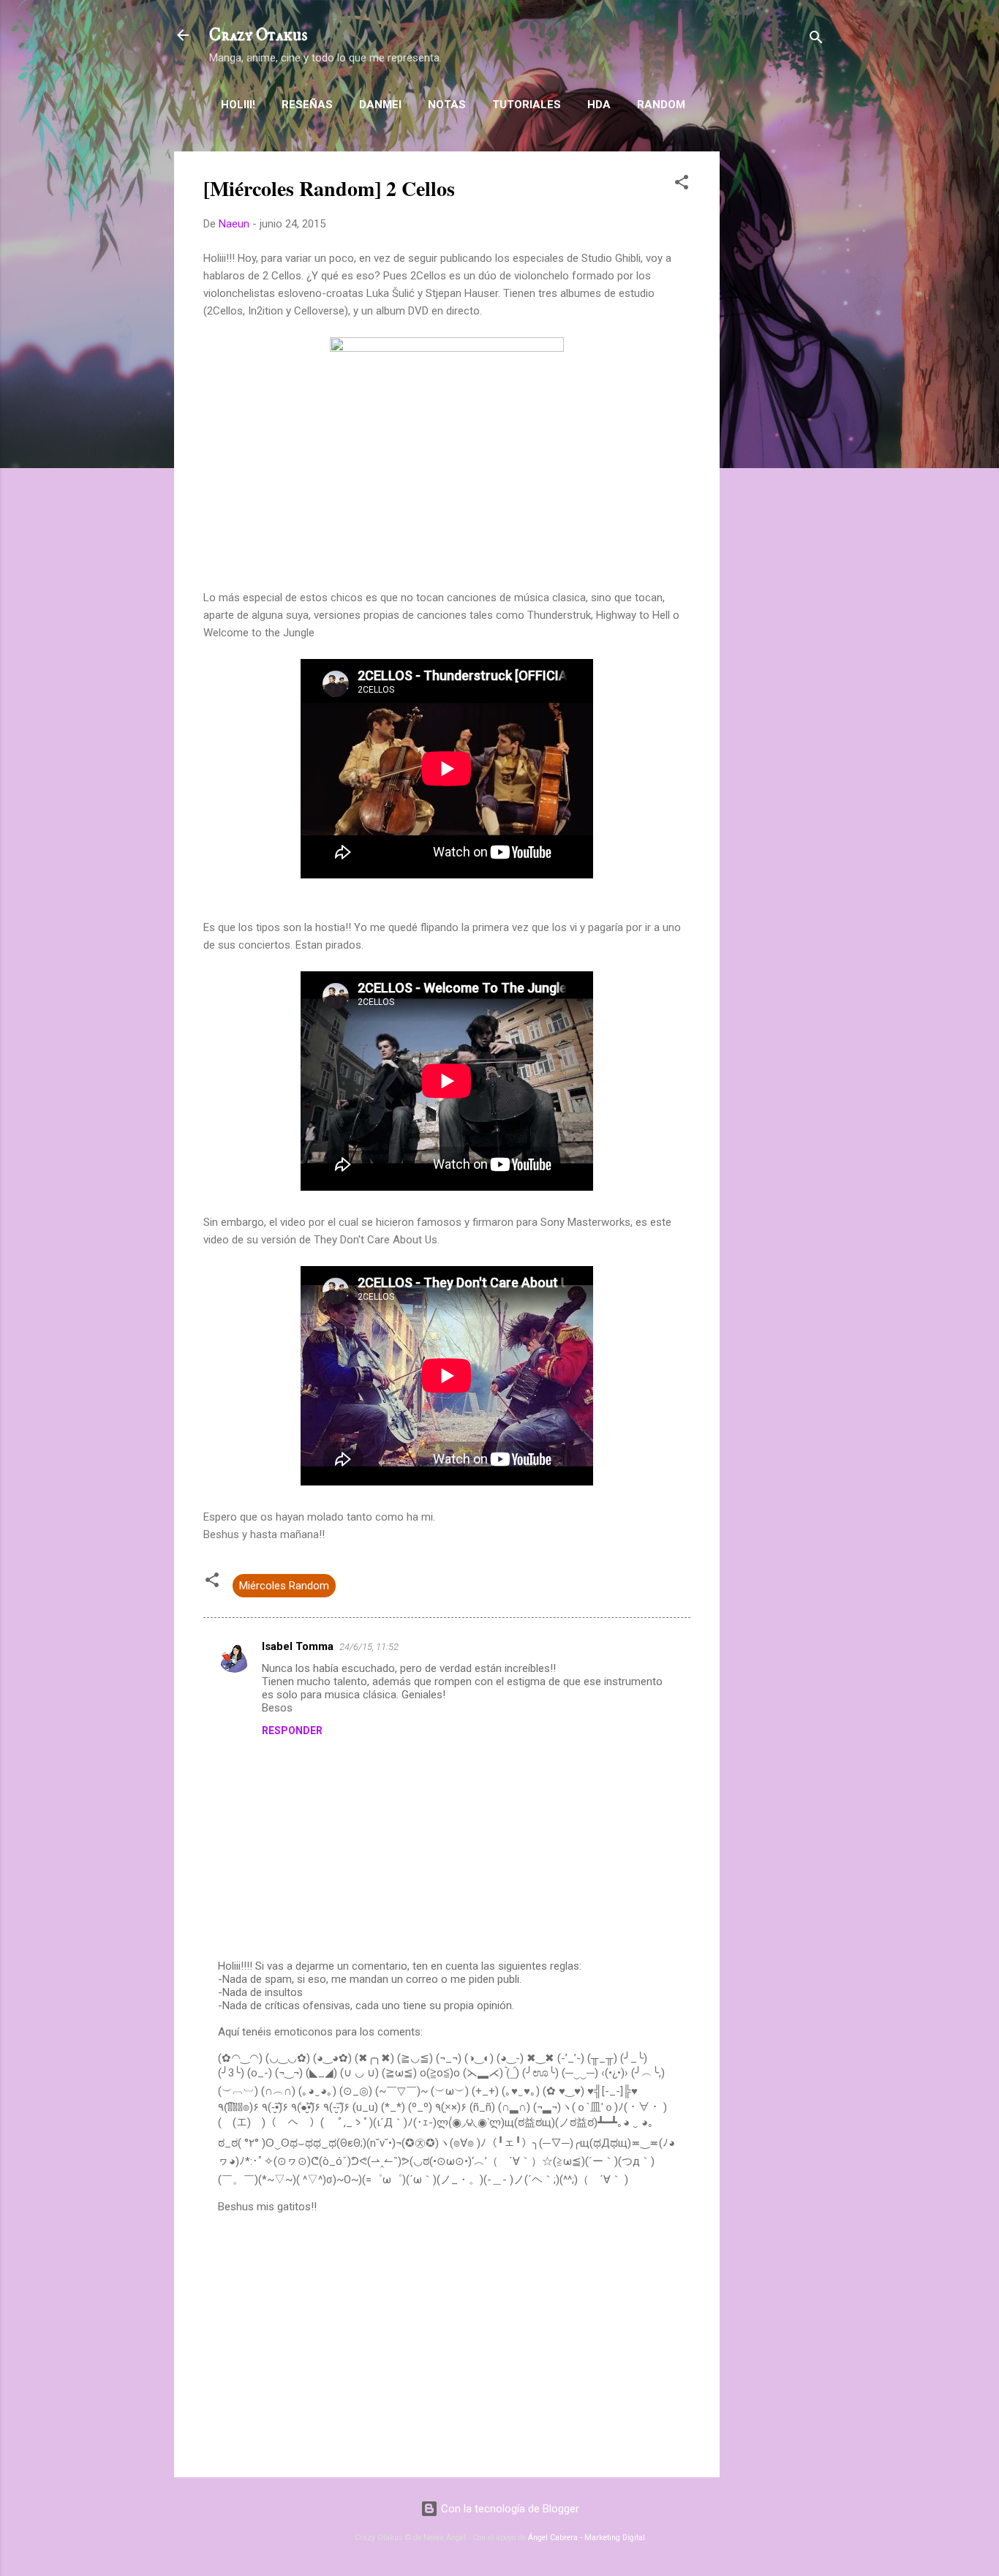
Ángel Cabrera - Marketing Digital (587, 2538)
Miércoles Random (284, 1586)
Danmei (380, 105)
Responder (292, 1730)
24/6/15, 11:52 (369, 1647)
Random (661, 105)
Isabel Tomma (298, 1646)
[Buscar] (816, 40)
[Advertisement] (778, 371)
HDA (599, 105)
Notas (447, 105)
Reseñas (307, 105)
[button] (682, 185)
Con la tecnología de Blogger (509, 2509)
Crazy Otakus (258, 35)
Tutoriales (527, 105)
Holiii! (238, 105)
